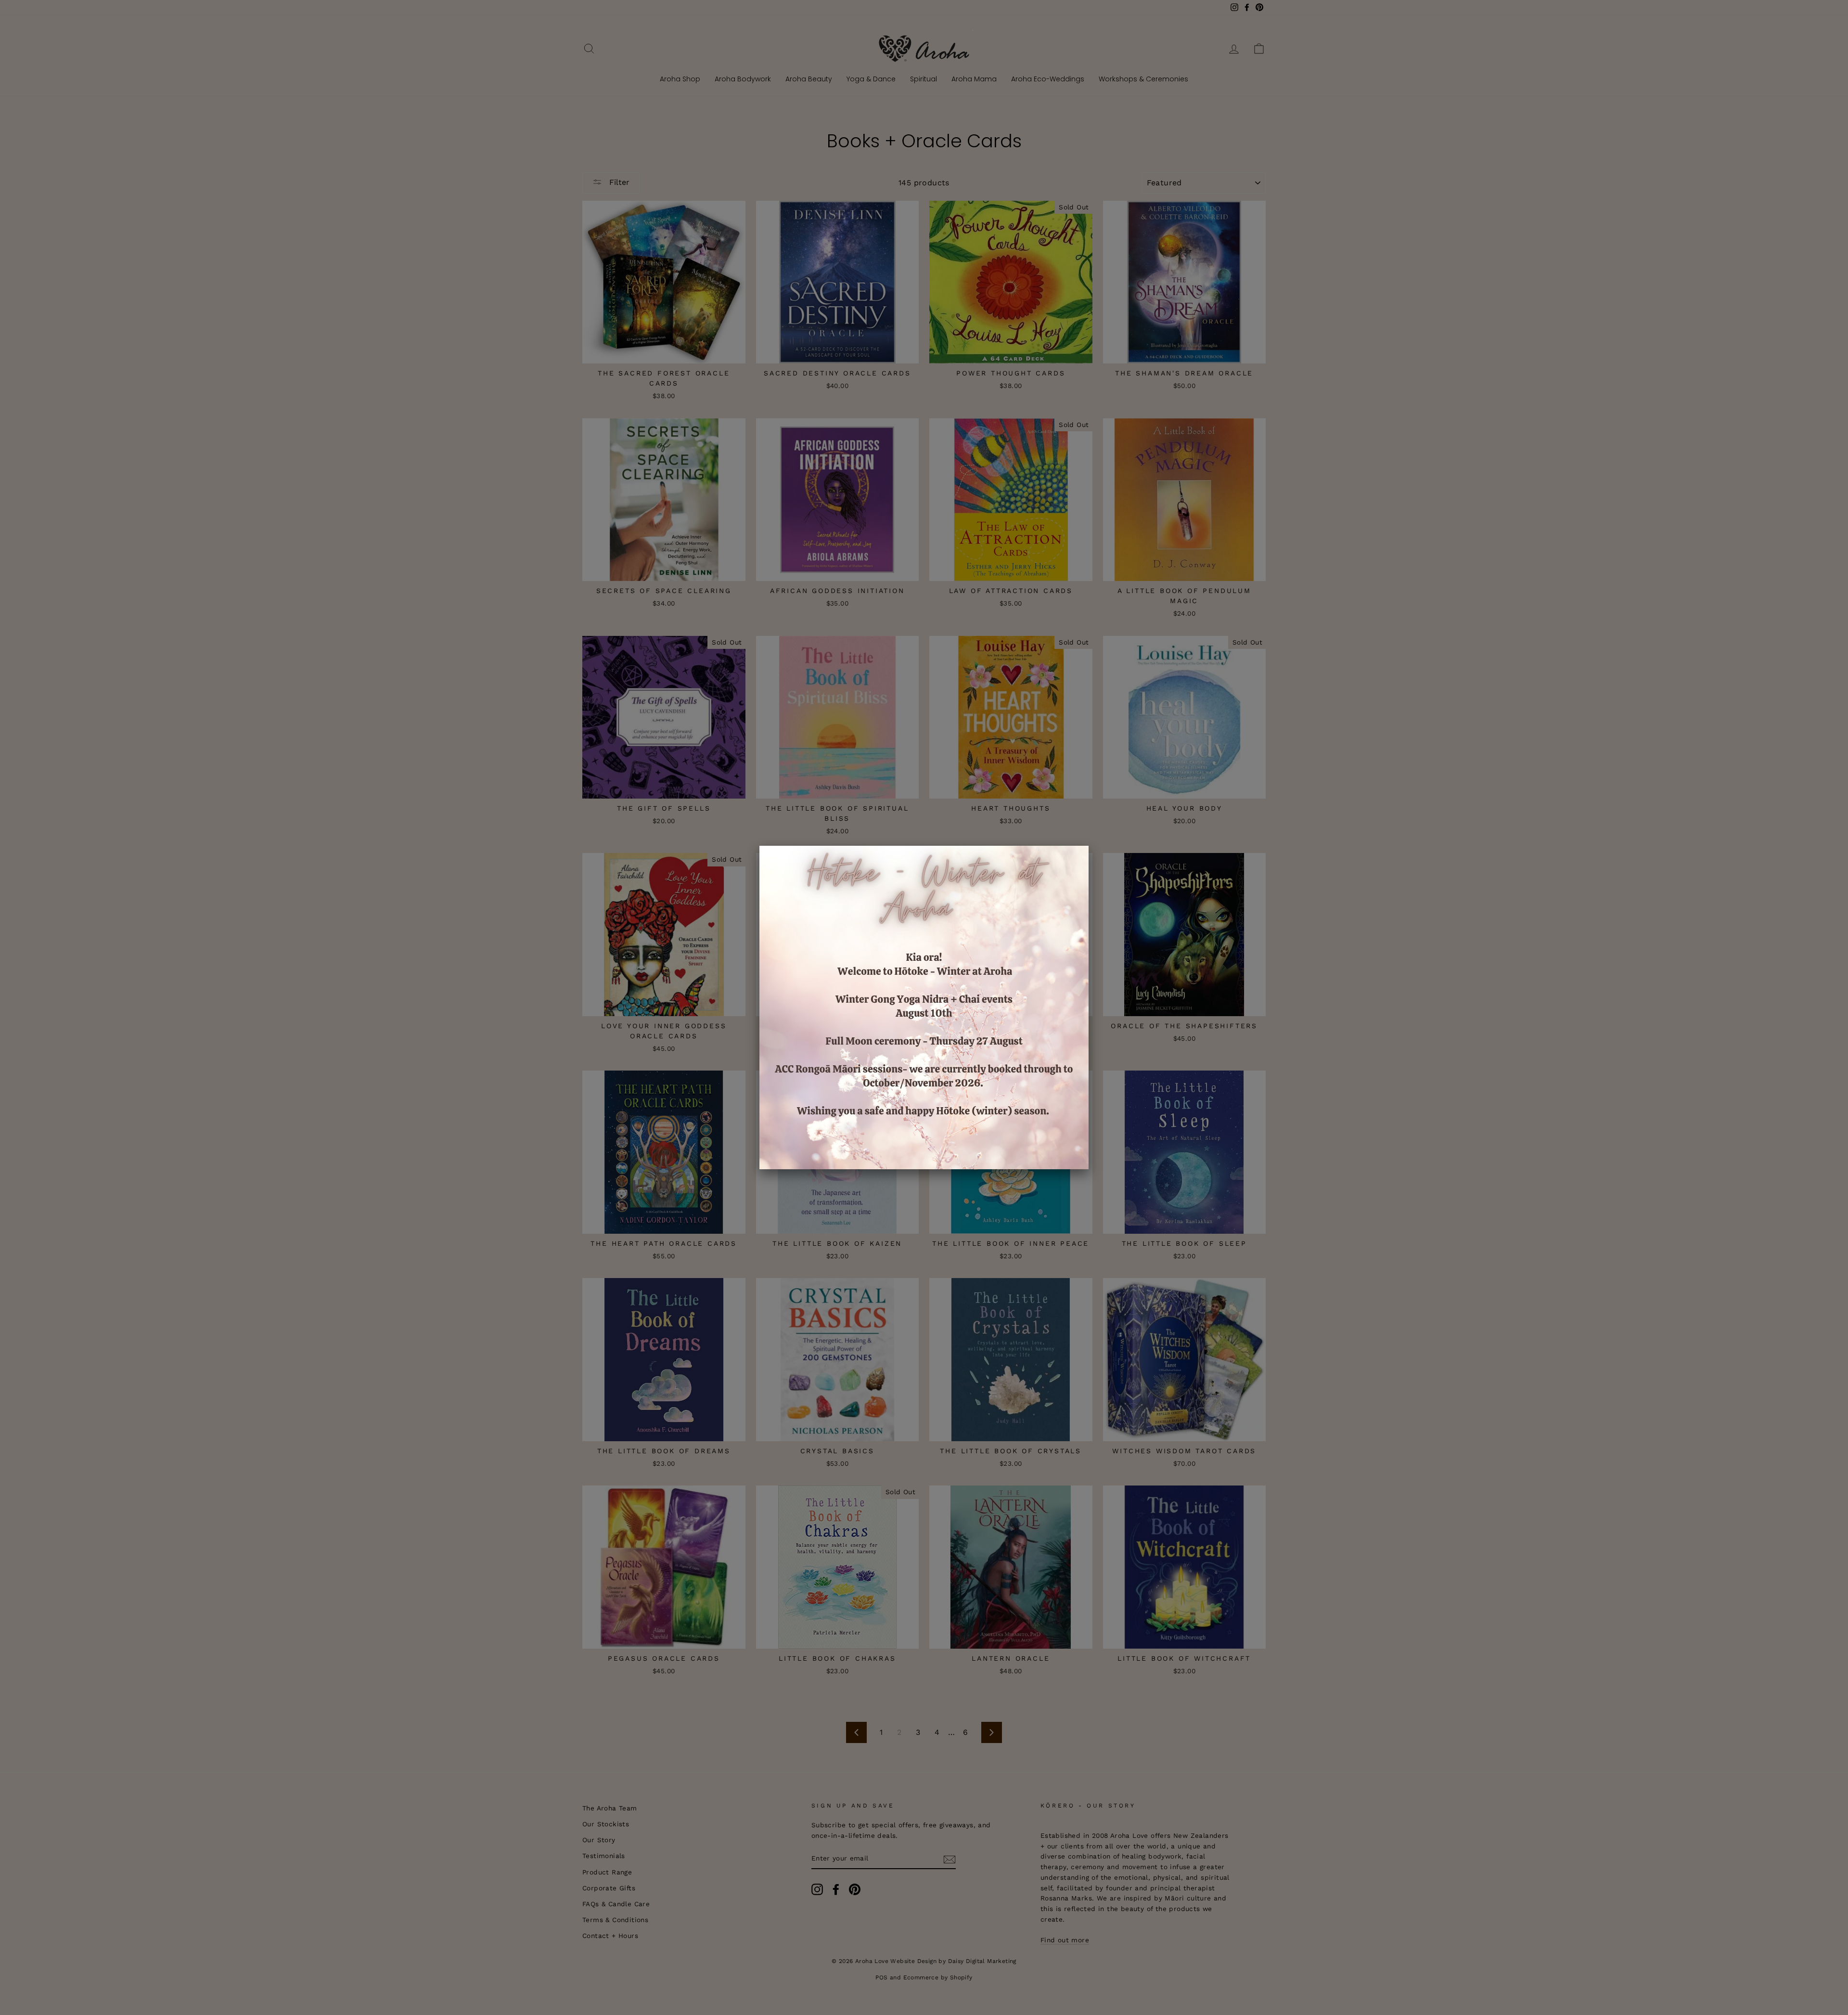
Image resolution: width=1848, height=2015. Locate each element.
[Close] (1089, 846)
